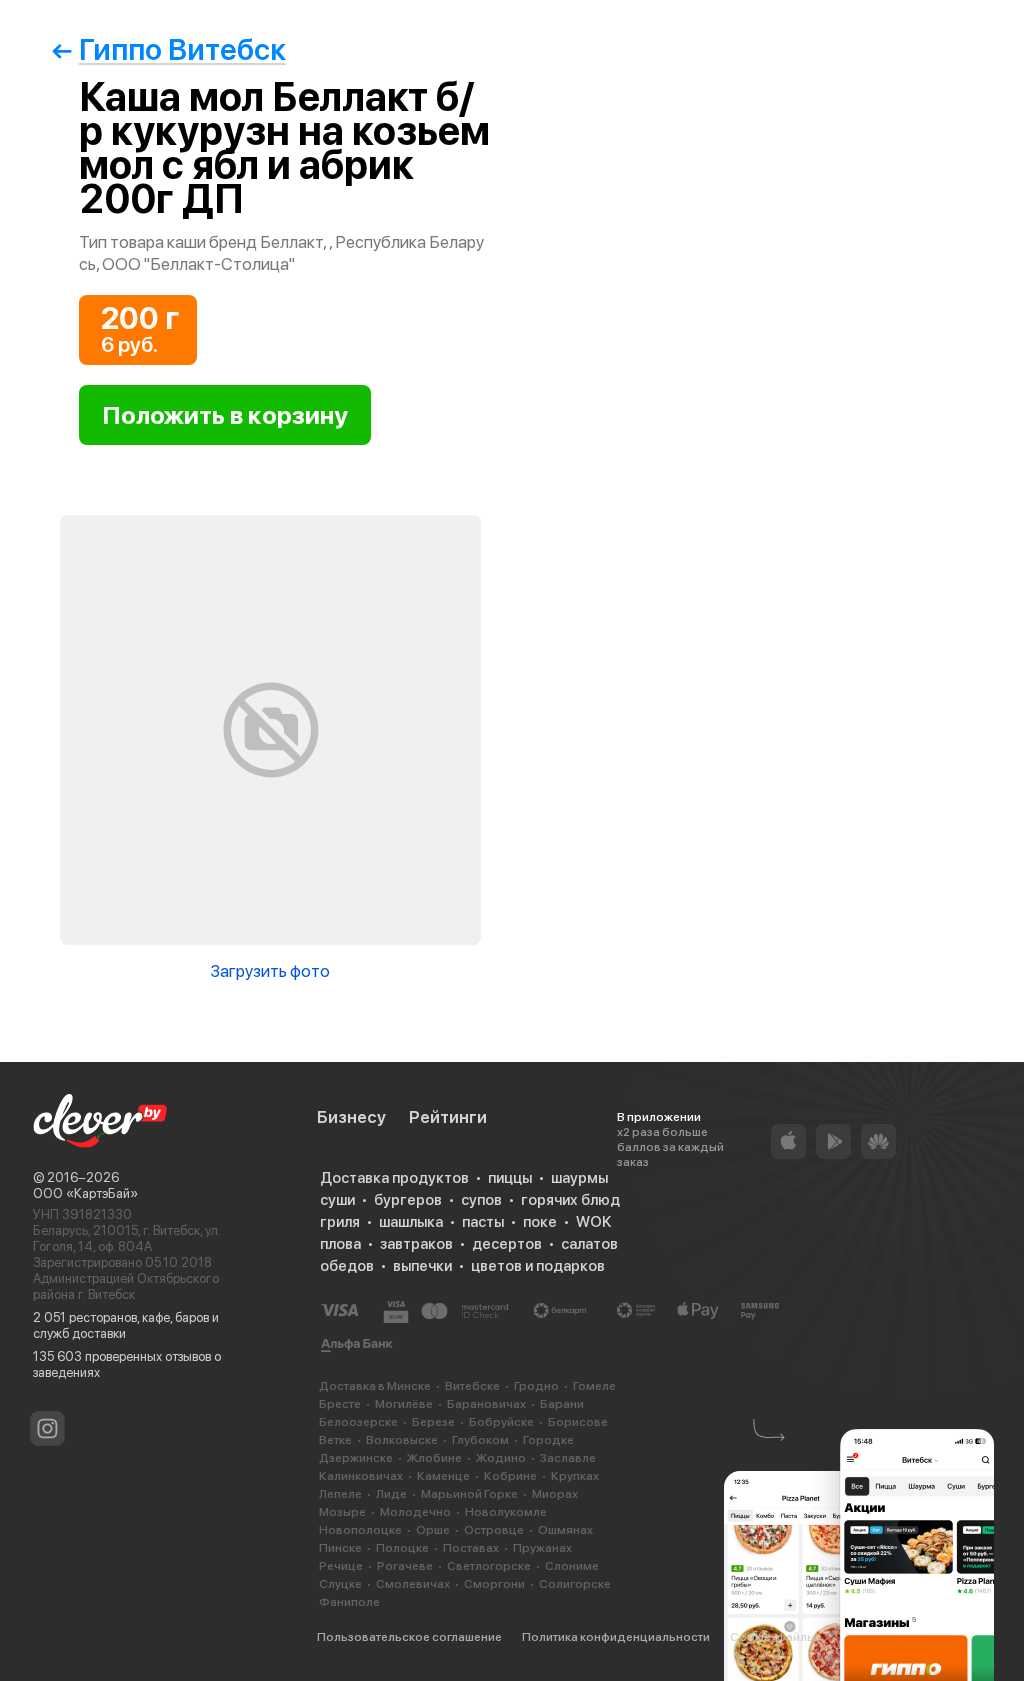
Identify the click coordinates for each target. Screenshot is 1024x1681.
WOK (593, 1222)
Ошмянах (565, 1530)
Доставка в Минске (375, 1386)
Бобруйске (501, 1422)
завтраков (416, 1244)
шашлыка (411, 1222)
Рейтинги (448, 1117)
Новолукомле (506, 1512)
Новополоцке (360, 1530)
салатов (589, 1244)
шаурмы (579, 1178)
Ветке (335, 1440)
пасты (483, 1222)
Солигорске (575, 1584)
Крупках (575, 1476)
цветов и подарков (538, 1266)
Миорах (555, 1494)
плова (340, 1244)
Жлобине (434, 1458)
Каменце (443, 1476)
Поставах (471, 1548)
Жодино (501, 1458)
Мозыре (342, 1512)
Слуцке (340, 1584)
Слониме (572, 1566)
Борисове (578, 1422)
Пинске (340, 1548)
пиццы (510, 1178)
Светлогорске (489, 1566)
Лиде (391, 1494)
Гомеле (594, 1386)
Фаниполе (349, 1602)
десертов (507, 1244)
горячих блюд (570, 1200)
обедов (347, 1266)
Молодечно (415, 1512)
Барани (562, 1404)
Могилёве (404, 1404)
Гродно (536, 1386)
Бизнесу (351, 1117)
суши (337, 1200)
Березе (433, 1422)
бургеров (408, 1200)
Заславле (568, 1458)
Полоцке (402, 1548)
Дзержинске (356, 1458)
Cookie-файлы (772, 1637)
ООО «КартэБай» (85, 1193)
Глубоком (480, 1440)
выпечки (422, 1266)
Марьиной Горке (469, 1494)
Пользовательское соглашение (409, 1637)
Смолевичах (413, 1584)
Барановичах (486, 1404)
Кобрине (510, 1476)
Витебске (472, 1386)
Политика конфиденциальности (616, 1637)
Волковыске (402, 1440)
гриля (340, 1222)
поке (540, 1222)
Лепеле (340, 1494)
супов (481, 1200)
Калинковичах (361, 1476)
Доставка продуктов (394, 1178)
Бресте (340, 1404)
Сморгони (494, 1584)
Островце (494, 1530)
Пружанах (542, 1548)
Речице (341, 1566)
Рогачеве (405, 1566)
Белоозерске (358, 1422)
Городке (548, 1440)
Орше (433, 1530)
